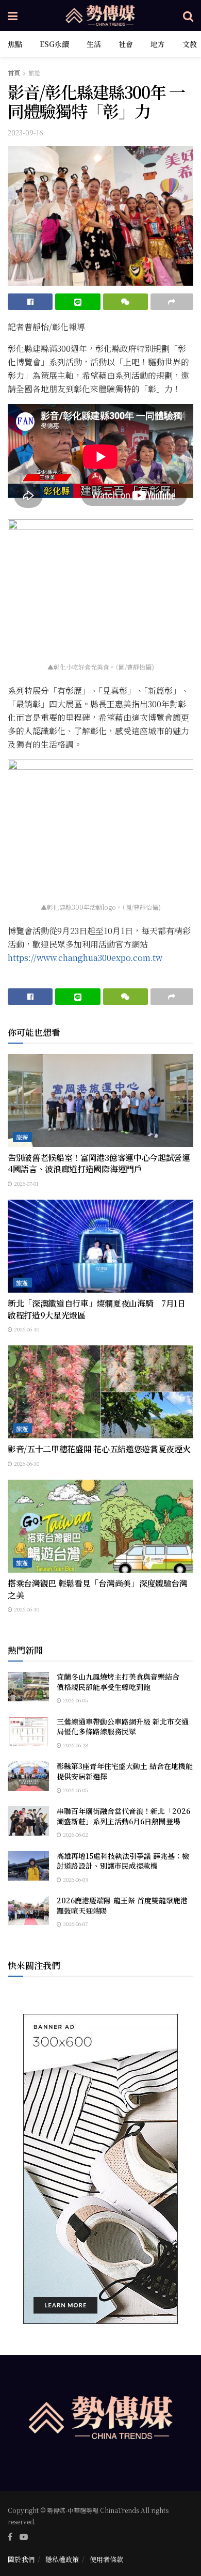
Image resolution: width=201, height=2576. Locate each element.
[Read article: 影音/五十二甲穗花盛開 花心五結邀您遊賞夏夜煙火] (100, 1392)
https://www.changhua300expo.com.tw (85, 958)
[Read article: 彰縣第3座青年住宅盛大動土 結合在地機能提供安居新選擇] (28, 1776)
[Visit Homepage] (100, 15)
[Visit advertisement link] (100, 2169)
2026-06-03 (75, 1879)
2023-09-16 (26, 133)
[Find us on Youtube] (24, 2537)
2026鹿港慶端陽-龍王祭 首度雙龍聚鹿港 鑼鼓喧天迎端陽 (122, 1905)
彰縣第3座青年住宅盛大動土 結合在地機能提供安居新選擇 (125, 1771)
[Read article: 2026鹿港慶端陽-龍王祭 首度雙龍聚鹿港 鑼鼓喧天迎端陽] (28, 1910)
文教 (190, 44)
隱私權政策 (62, 2559)
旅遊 (35, 73)
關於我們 (21, 2559)
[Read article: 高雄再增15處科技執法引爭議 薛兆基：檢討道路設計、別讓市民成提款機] (28, 1866)
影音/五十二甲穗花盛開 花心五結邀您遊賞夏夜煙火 (99, 1449)
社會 (126, 44)
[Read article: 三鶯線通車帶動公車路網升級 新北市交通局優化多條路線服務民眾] (28, 1732)
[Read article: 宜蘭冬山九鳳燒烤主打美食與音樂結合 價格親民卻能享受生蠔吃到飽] (28, 1687)
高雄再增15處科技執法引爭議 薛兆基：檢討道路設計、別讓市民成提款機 (123, 1861)
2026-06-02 (75, 1834)
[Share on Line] (78, 302)
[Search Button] (188, 15)
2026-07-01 (26, 1183)
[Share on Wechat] (125, 302)
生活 (94, 44)
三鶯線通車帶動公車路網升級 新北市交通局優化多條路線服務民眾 (123, 1727)
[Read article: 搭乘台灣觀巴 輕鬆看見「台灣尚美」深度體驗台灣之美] (100, 1526)
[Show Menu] (13, 15)
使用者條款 (106, 2559)
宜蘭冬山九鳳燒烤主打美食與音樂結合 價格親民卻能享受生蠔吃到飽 (122, 1682)
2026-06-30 (26, 1329)
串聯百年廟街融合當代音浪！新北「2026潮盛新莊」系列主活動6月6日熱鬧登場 (123, 1816)
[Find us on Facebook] (10, 2537)
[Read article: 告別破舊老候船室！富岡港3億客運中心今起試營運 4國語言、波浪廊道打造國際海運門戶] (100, 1100)
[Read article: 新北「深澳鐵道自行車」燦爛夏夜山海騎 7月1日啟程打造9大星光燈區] (100, 1246)
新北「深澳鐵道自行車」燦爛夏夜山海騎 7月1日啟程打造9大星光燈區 (97, 1309)
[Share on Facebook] (30, 302)
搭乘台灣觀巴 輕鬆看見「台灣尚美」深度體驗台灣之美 (98, 1589)
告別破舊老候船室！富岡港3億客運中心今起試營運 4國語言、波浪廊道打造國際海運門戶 (99, 1163)
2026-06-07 (74, 1924)
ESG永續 (54, 44)
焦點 (15, 44)
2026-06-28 (75, 1745)
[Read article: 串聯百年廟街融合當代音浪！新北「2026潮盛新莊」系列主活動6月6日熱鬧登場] (28, 1821)
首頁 (14, 73)
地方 (158, 44)
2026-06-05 (75, 1700)
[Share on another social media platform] (172, 302)
